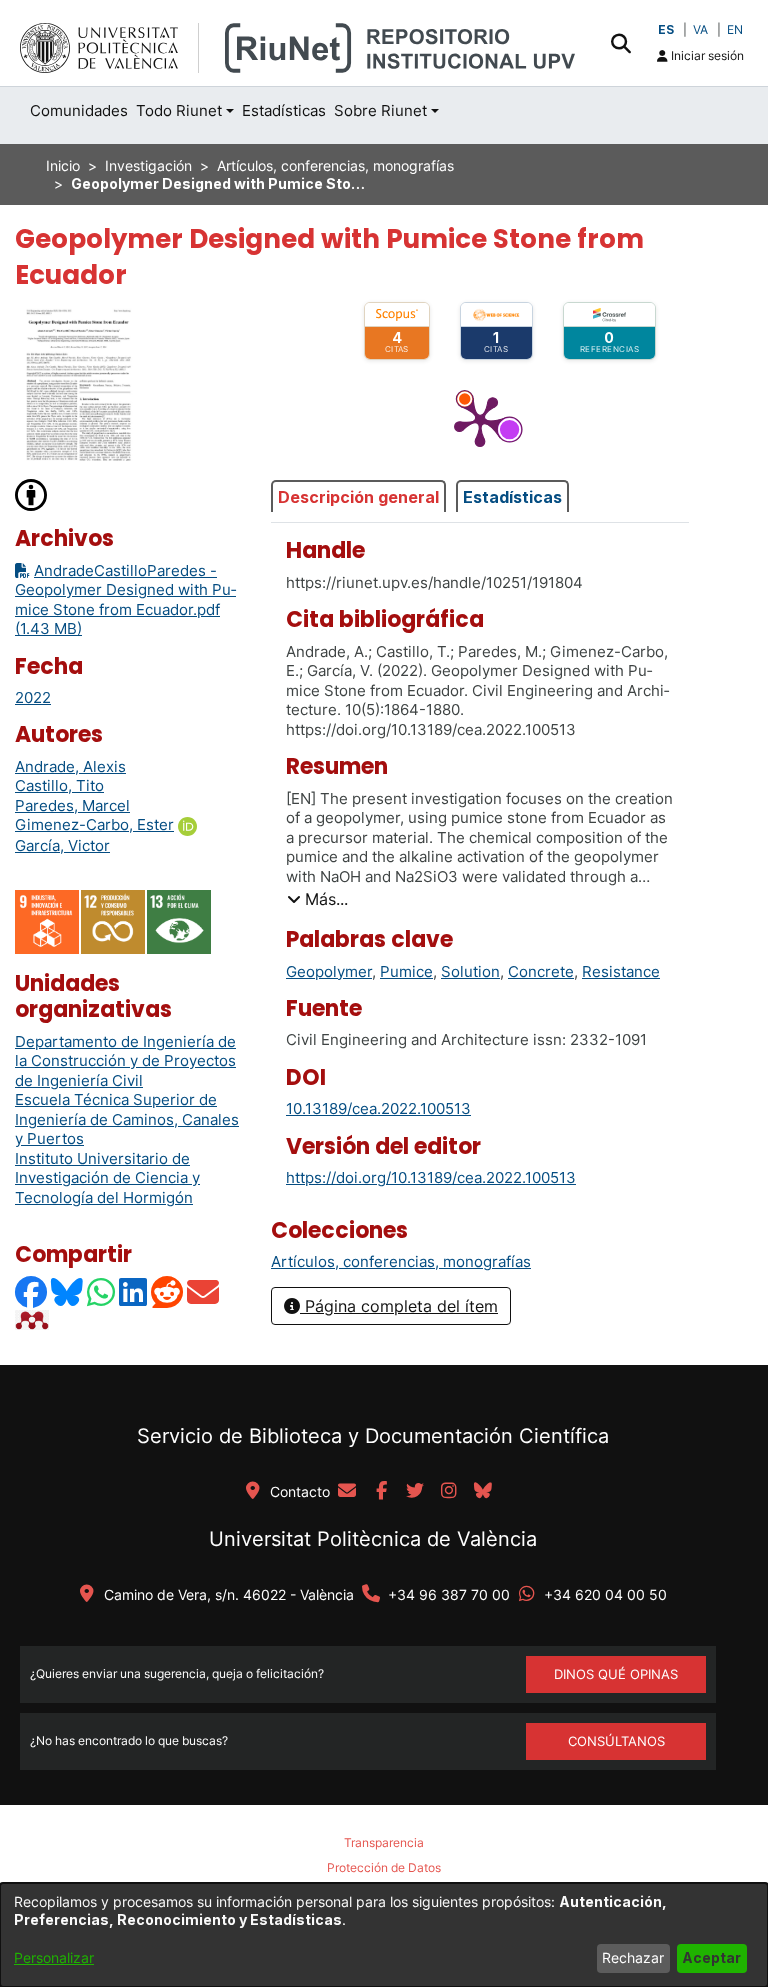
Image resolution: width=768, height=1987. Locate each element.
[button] (620, 43)
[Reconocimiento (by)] (32, 493)
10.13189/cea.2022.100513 (378, 1108)
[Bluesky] (68, 1291)
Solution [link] (470, 971)
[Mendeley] (34, 1319)
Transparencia (384, 1842)
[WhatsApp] (102, 1291)
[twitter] (415, 1492)
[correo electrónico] (347, 1492)
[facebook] (381, 1492)
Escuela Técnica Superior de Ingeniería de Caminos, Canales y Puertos (127, 1119)
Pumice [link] (406, 971)
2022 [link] (33, 697)
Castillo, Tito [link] (59, 785)
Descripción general (358, 497)
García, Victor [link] (62, 845)
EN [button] (735, 29)
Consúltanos (616, 1741)
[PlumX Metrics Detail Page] (480, 420)
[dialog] (384, 1935)
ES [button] (666, 29)
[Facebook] (32, 1291)
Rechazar (633, 1957)
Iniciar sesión (706, 55)
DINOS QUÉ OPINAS (616, 1674)
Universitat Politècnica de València (373, 1539)
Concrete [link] (541, 971)
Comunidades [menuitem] (79, 110)
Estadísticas (512, 497)
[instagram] (449, 1492)
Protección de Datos (384, 1867)
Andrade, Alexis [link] (70, 766)
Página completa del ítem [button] (399, 1306)
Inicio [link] (63, 165)
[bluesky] (483, 1492)
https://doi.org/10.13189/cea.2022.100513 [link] (431, 1177)
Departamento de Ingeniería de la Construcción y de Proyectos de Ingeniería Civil (125, 1061)
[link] (401, 1261)
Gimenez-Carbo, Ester (94, 824)
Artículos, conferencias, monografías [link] (335, 165)
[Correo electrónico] (204, 1291)
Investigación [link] (148, 165)
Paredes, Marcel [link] (72, 805)
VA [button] (700, 29)
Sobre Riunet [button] (380, 110)
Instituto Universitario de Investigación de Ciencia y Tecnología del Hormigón (107, 1178)
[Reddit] (168, 1291)
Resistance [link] (621, 971)
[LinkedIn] (134, 1291)
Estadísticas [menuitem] (284, 110)
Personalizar (54, 1957)
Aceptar (711, 1957)
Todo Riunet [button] (179, 110)
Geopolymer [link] (329, 971)
